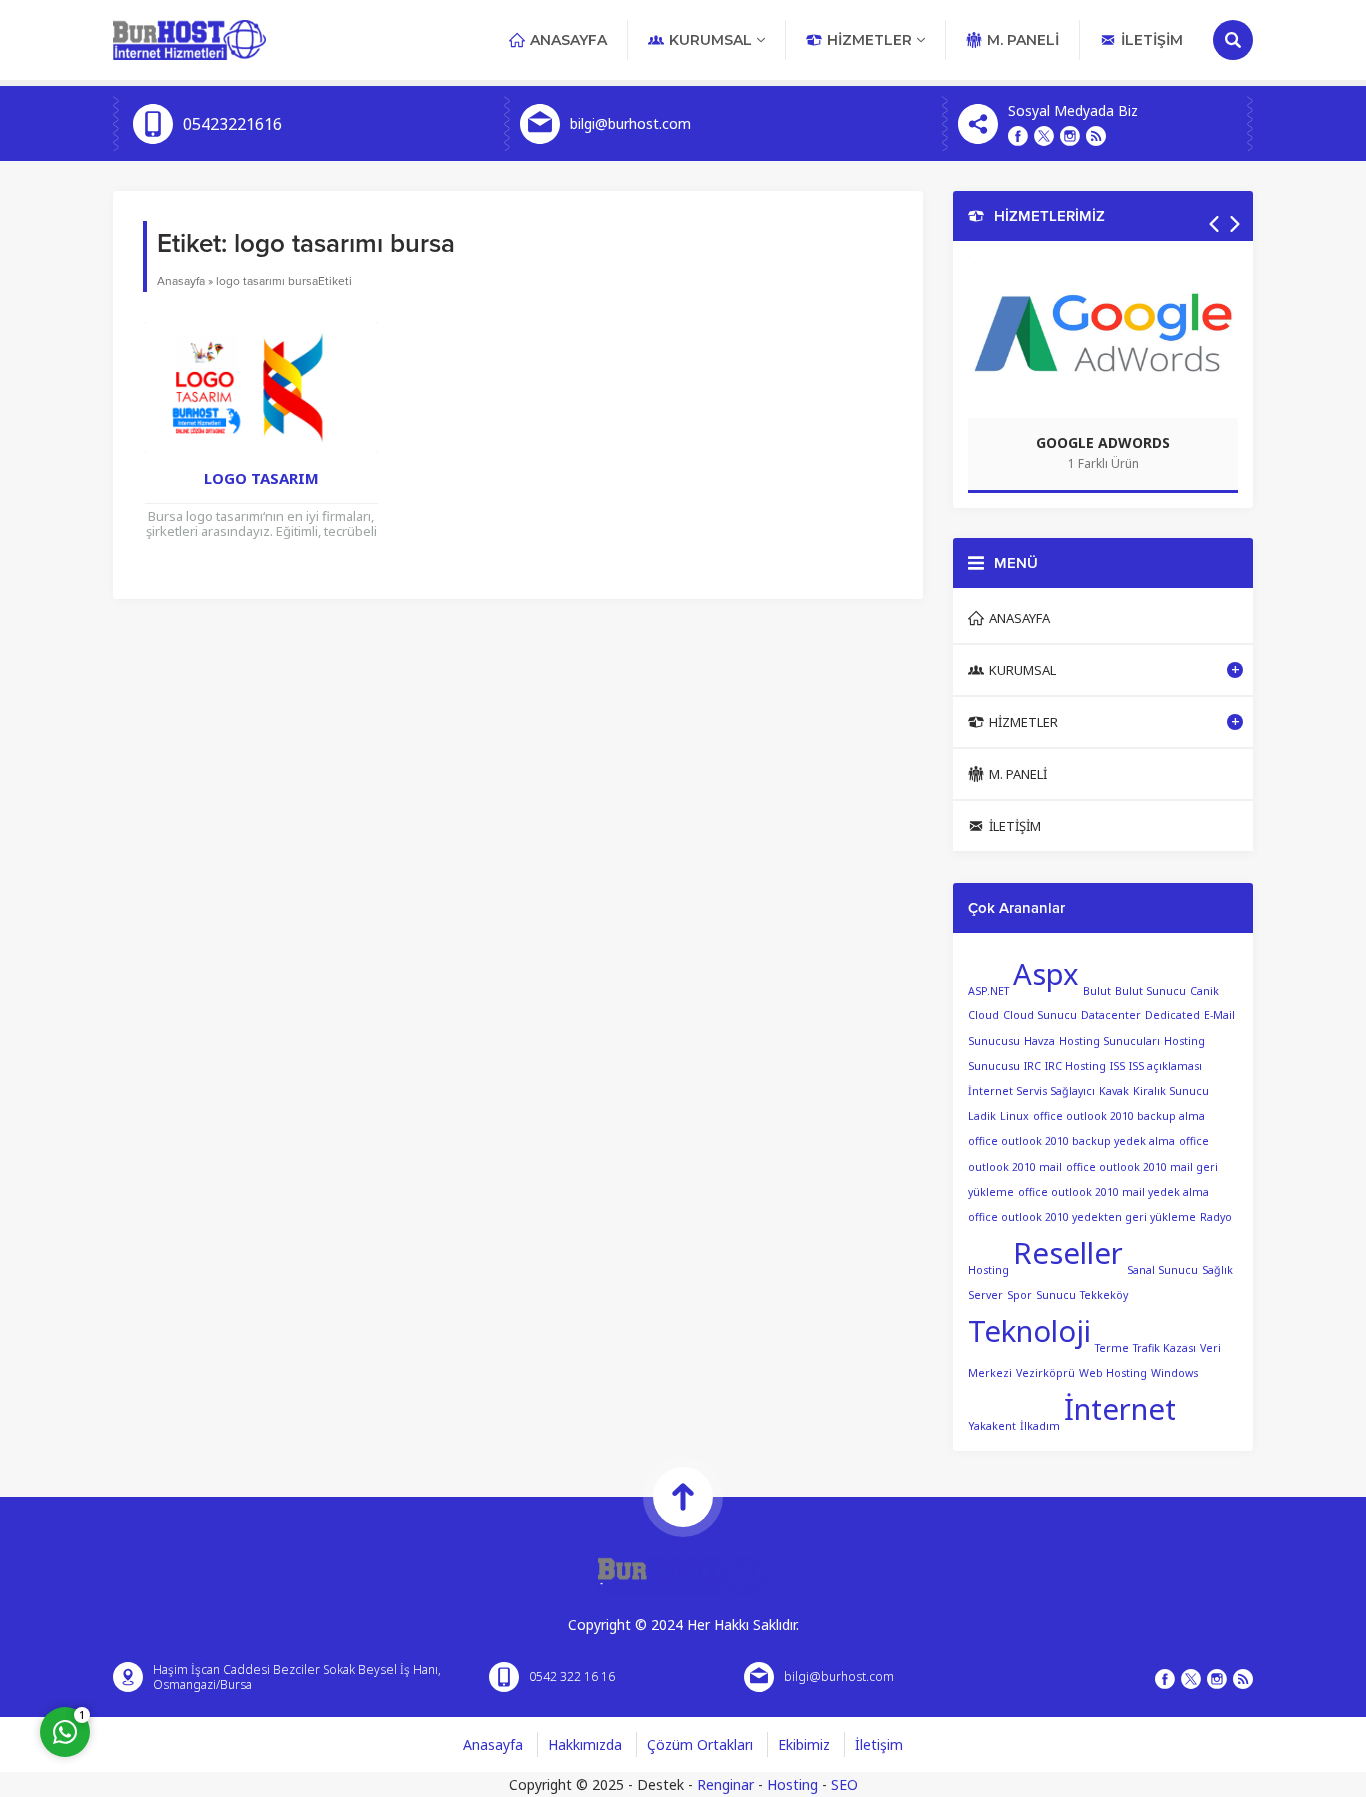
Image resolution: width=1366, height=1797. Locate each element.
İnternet (1120, 1409)
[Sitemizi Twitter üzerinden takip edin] (1044, 136)
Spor (1019, 1295)
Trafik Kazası (1164, 1348)
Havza (1039, 1041)
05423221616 (232, 124)
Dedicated (1172, 1015)
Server (985, 1295)
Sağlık (1217, 1270)
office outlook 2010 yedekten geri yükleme (1082, 1217)
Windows (1174, 1373)
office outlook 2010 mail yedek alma (1113, 1192)
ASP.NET (988, 990)
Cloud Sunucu (1040, 1015)
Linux (1014, 1116)
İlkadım (1040, 1426)
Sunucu (1056, 1295)
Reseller (1068, 1253)
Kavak (1114, 1091)
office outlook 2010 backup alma (1119, 1116)
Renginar (725, 1784)
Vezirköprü (1045, 1373)
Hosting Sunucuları (1109, 1041)
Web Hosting (1113, 1373)
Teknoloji (1029, 1331)
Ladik (982, 1116)
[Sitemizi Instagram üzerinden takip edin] (1070, 136)
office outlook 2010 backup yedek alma (1071, 1141)
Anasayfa (181, 281)
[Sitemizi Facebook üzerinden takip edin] (1018, 136)
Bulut (1097, 990)
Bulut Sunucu (1150, 990)
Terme (1112, 1348)
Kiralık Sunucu (1171, 1091)
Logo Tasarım (261, 478)
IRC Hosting (1075, 1066)
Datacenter (1111, 1015)
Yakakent (992, 1426)
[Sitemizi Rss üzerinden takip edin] (1096, 136)
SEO (844, 1784)
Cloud (983, 1015)
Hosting (792, 1784)
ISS (1117, 1066)
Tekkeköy (1104, 1295)
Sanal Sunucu (1162, 1270)
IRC (1032, 1066)
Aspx (1046, 974)
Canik (1204, 990)
